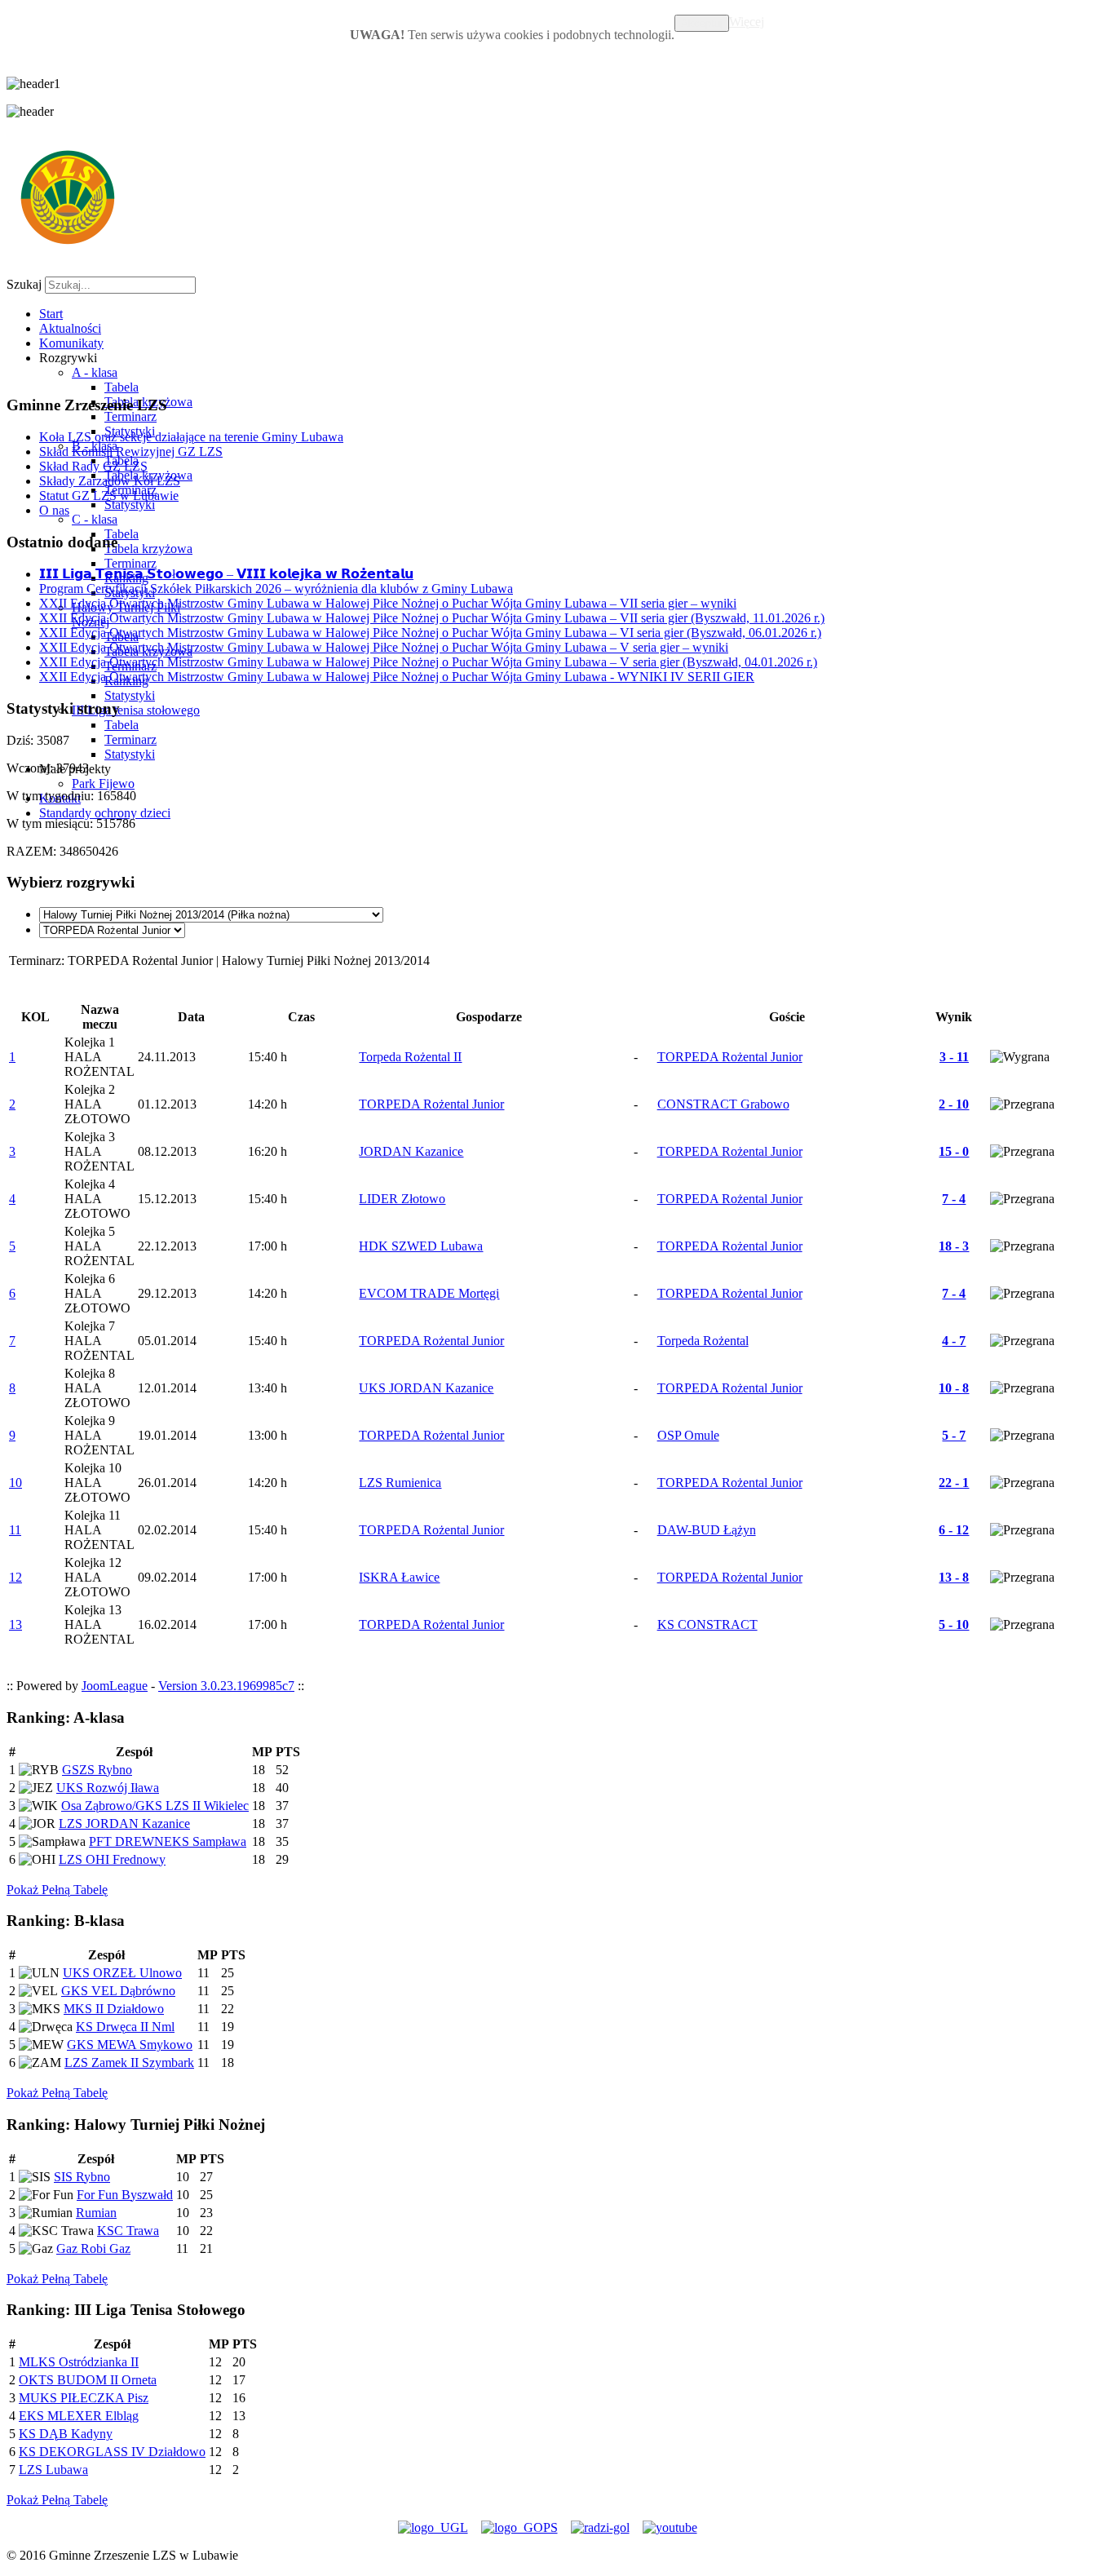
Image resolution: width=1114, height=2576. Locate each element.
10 (15, 1483)
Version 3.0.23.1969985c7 (226, 1686)
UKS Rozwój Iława (108, 1788)
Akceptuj (702, 23)
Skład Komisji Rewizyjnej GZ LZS (131, 451)
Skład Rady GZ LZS (93, 466)
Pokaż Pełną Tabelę (57, 1890)
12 (15, 1577)
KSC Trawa (128, 2231)
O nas (54, 510)
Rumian (96, 2213)
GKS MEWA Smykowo (130, 2045)
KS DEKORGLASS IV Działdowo (112, 2452)
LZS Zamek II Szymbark (129, 2063)
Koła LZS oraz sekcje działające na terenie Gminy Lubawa (191, 437)
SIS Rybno (82, 2177)
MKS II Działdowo (114, 2009)
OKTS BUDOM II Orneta (88, 2380)
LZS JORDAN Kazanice (124, 1824)
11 (15, 1530)
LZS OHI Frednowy (112, 1859)
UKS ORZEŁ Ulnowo (122, 1973)
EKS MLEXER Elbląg (79, 2416)
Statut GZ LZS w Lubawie (109, 496)
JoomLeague (115, 1686)
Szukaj (24, 284)
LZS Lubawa (53, 2470)
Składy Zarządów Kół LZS (110, 481)
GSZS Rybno (97, 1770)
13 (15, 1624)
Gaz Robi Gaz (93, 2248)
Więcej (747, 22)
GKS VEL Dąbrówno (118, 1991)
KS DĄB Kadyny (66, 2434)
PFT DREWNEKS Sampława (168, 1841)
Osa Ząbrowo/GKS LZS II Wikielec (155, 1806)
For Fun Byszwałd (125, 2195)
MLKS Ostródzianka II (79, 2362)
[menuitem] (51, 314)
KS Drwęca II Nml (125, 2027)
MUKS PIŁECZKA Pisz (84, 2398)
